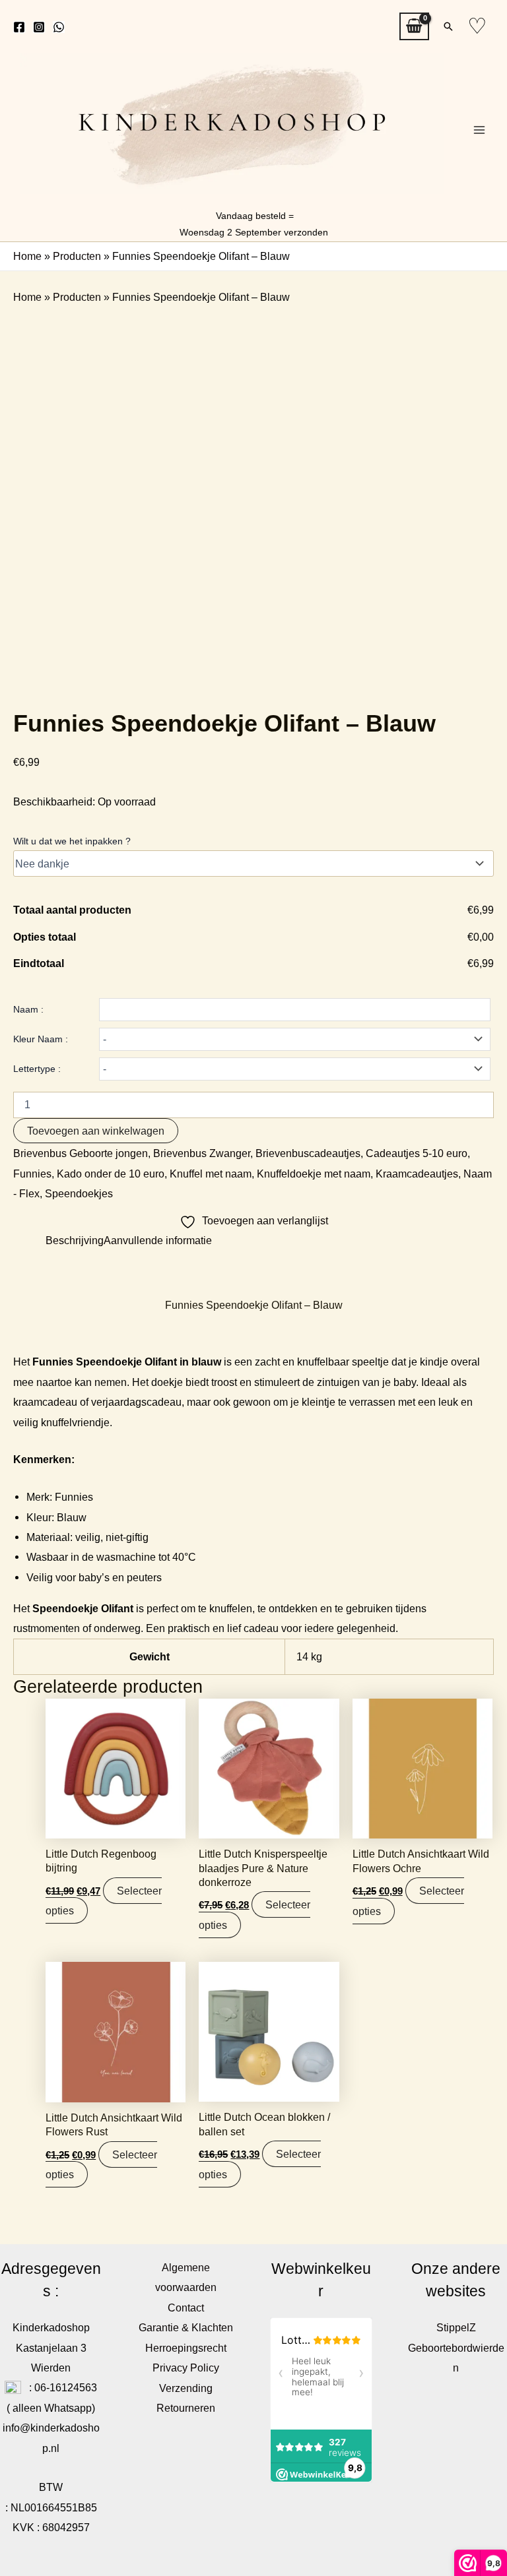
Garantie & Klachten (186, 2327)
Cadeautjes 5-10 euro (417, 1153)
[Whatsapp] (59, 27)
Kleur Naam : (41, 1039)
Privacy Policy (186, 2368)
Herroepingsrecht (186, 2348)
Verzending (186, 2388)
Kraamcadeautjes (417, 1174)
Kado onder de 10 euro (111, 1174)
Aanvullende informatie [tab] (158, 1240)
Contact (186, 2308)
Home (27, 256)
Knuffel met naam (211, 1174)
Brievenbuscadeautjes (308, 1153)
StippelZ (456, 2327)
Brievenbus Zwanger (202, 1153)
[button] (448, 26)
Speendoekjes (79, 1193)
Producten (77, 256)
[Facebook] (19, 27)
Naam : (28, 1009)
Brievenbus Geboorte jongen (81, 1153)
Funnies (32, 1174)
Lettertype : (37, 1069)
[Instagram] (39, 27)
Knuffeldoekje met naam (314, 1174)
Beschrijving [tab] (75, 1240)
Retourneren (186, 2408)
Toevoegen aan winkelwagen (96, 1131)
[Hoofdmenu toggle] (479, 130)
